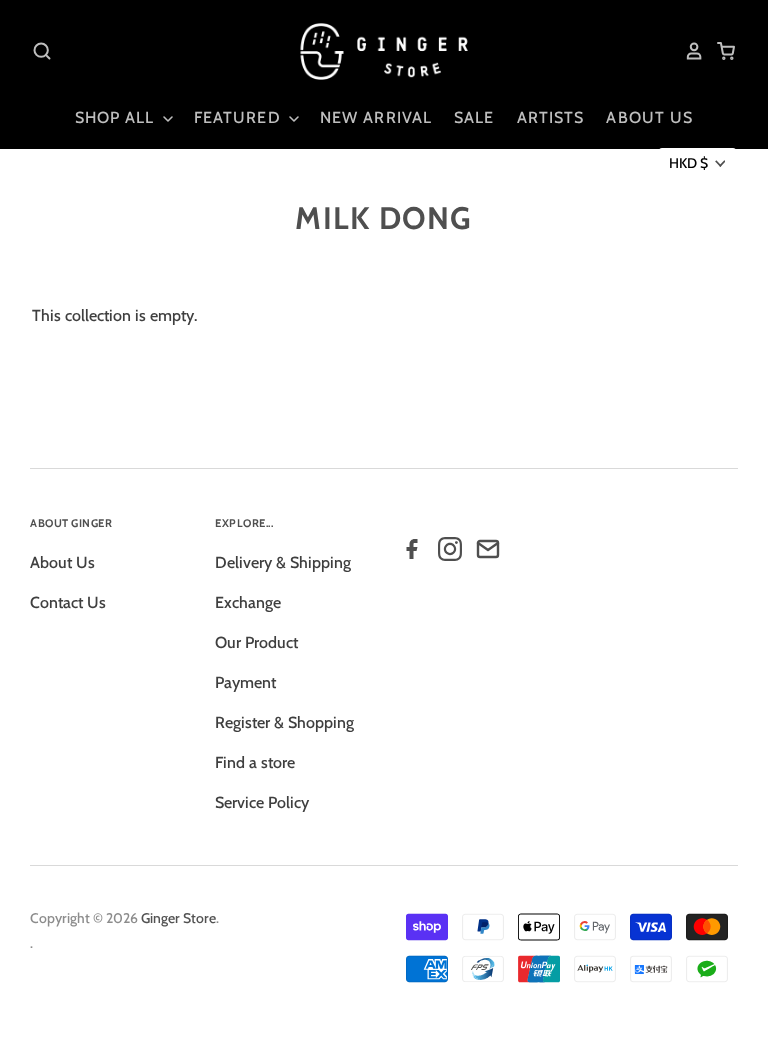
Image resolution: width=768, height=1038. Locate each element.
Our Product (256, 642)
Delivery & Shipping (283, 562)
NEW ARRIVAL (376, 117)
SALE (474, 117)
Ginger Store (178, 918)
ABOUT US (649, 117)
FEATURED (240, 117)
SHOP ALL (117, 117)
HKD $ (688, 163)
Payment (245, 682)
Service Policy (262, 802)
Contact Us (68, 602)
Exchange (248, 602)
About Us (62, 562)
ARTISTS (551, 117)
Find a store (255, 762)
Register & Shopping (284, 722)
